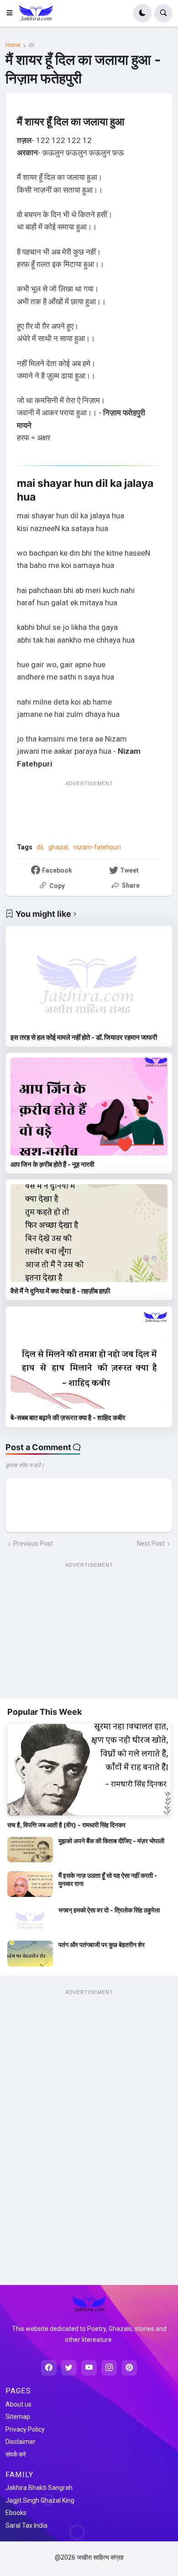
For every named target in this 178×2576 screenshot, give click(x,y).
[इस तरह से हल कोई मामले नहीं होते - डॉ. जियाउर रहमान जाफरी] (89, 979)
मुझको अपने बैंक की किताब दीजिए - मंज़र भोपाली (111, 1841)
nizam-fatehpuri (97, 847)
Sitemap (18, 2417)
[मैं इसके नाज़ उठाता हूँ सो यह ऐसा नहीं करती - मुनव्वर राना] (30, 1884)
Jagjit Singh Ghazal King (40, 2500)
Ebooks (16, 2513)
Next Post (151, 1544)
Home (13, 45)
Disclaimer (21, 2442)
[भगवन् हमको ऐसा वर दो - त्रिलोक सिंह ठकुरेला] (30, 1919)
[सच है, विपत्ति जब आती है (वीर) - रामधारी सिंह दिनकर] (89, 1770)
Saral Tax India (26, 2525)
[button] (12, 13)
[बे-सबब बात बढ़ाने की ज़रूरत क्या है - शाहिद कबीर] (89, 1360)
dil (31, 45)
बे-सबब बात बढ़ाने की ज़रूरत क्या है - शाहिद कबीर (68, 1418)
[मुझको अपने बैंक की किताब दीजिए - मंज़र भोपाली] (30, 1850)
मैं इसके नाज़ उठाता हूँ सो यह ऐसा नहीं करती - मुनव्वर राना (108, 1879)
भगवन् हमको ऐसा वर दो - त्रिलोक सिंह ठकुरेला (109, 1910)
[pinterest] (129, 2368)
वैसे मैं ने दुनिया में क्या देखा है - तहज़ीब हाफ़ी (60, 1291)
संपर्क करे (16, 2454)
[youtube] (89, 2368)
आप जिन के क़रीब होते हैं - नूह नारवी (52, 1164)
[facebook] (49, 2368)
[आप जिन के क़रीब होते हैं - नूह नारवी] (89, 1107)
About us (18, 2404)
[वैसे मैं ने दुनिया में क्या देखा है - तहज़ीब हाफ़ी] (89, 1233)
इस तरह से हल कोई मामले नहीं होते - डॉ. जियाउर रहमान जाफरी (84, 1037)
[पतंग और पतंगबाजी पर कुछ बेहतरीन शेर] (30, 1953)
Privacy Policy (25, 2429)
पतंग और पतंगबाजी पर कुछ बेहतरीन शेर (102, 1945)
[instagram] (109, 2368)
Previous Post (33, 1544)
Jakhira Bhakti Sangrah (39, 2488)
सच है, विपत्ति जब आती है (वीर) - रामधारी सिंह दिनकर (66, 1825)
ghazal (58, 847)
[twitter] (69, 2368)
